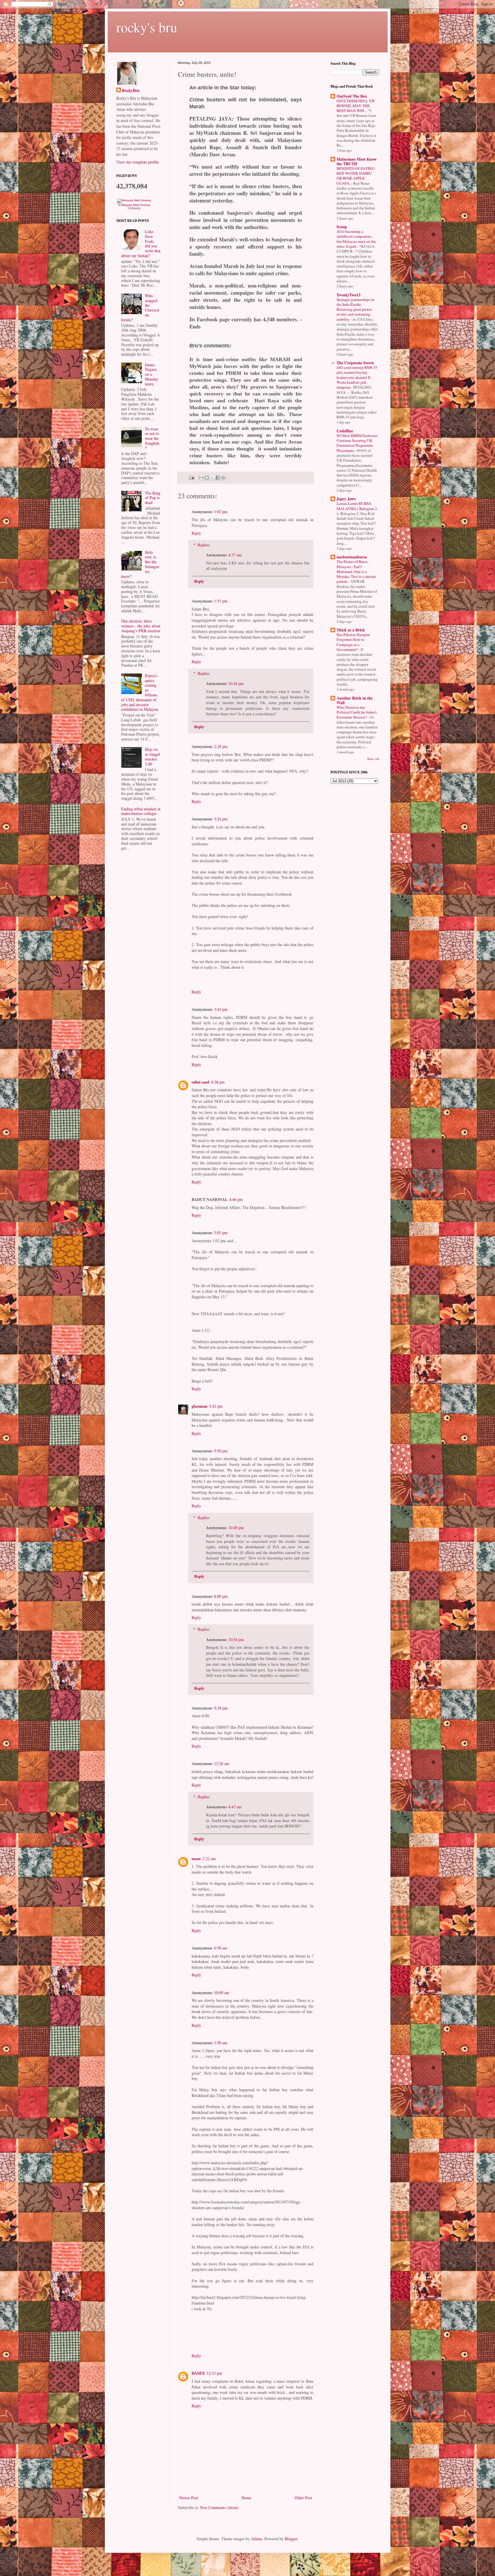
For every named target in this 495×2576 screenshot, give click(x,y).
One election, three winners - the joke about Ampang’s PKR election (141, 626)
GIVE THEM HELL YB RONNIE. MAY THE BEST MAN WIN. (355, 106)
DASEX (198, 2373)
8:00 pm (221, 1596)
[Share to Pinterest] (223, 478)
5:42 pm (216, 1406)
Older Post (303, 2498)
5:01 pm (221, 1233)
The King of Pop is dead (153, 498)
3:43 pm (221, 1009)
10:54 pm (236, 1639)
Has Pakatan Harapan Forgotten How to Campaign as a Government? (353, 642)
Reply (196, 533)
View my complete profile (137, 162)
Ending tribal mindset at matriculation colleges (141, 811)
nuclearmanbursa (352, 557)
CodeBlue (345, 431)
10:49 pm (236, 1528)
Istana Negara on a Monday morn (152, 374)
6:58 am (221, 1948)
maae (196, 1859)
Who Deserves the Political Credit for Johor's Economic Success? (357, 712)
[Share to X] (212, 478)
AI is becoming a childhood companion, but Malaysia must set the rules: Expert (356, 239)
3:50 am (221, 2043)
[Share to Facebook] (218, 478)
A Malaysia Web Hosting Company (134, 206)
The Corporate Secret (355, 363)
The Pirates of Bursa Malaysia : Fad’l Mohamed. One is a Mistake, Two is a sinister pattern (356, 571)
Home (246, 2498)
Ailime (257, 2539)
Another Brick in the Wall (355, 700)
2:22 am (209, 1859)
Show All (373, 759)
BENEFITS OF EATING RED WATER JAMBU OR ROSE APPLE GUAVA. (356, 176)
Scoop (342, 227)
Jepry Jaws (346, 499)
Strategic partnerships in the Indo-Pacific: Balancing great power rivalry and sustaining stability (355, 309)
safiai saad (201, 1082)
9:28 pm (221, 1708)
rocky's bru (147, 27)
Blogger (291, 2539)
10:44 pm (236, 683)
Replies (204, 545)
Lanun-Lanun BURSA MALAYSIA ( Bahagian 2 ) (357, 508)
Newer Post (189, 2498)
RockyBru (131, 90)
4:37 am (235, 555)
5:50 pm (221, 1451)
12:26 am (222, 1763)
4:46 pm (236, 1199)
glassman (200, 1406)
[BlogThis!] (207, 478)
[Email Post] (191, 477)
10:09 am (222, 1993)
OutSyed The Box (352, 96)
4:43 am (235, 1807)
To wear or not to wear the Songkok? (152, 438)
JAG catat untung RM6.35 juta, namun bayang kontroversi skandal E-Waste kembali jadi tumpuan (357, 377)
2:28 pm (221, 746)
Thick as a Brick (351, 630)
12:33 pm (214, 2373)
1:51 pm (221, 601)
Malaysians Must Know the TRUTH (357, 161)
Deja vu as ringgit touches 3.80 (153, 756)
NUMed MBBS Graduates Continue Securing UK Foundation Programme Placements (357, 443)
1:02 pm (221, 512)
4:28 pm (218, 1082)
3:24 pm (221, 819)
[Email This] (201, 478)
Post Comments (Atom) (219, 2507)
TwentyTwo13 (348, 295)
